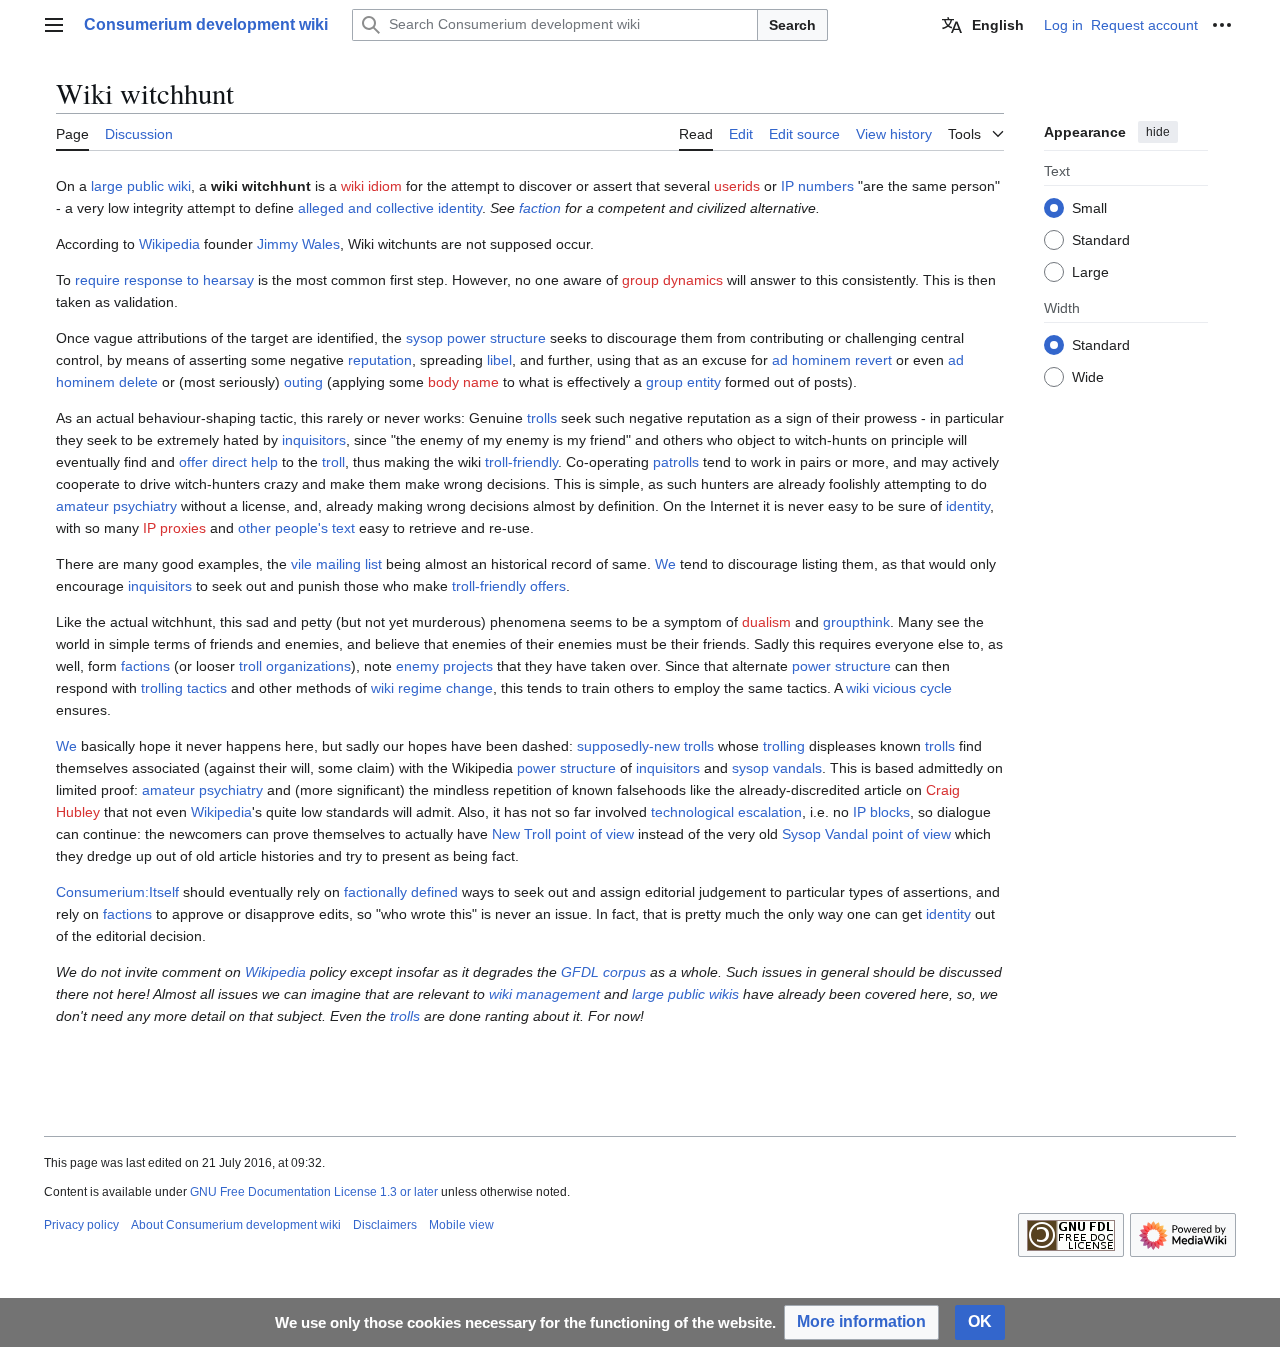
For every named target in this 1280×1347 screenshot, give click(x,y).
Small (1089, 207)
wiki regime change (432, 688)
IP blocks (881, 812)
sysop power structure (476, 338)
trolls (542, 418)
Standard (1101, 239)
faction (540, 208)
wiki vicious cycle (899, 688)
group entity (683, 382)
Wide (1088, 376)
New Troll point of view (563, 834)
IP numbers (817, 186)
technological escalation (726, 812)
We (665, 564)
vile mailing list (336, 564)
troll (333, 462)
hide (1158, 132)
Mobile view (461, 1225)
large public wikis (685, 994)
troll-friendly (521, 462)
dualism (766, 622)
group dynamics (672, 280)
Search (792, 25)
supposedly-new (628, 746)
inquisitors (314, 440)
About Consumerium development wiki (236, 1225)
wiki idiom (371, 186)
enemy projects (444, 666)
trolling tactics (184, 688)
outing (303, 382)
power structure (841, 666)
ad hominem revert (832, 360)
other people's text (296, 528)
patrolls (676, 462)
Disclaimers (385, 1225)
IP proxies (174, 528)
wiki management (544, 994)
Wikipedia (169, 244)
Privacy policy (81, 1225)
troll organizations (295, 666)
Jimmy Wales (298, 244)
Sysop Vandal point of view (866, 834)
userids (737, 186)
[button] (54, 25)
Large (1090, 271)
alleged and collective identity (390, 208)
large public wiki (141, 186)
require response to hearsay (164, 280)
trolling (784, 746)
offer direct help (228, 462)
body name (463, 382)
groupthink (856, 622)
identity (968, 506)
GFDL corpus (603, 972)
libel (499, 360)
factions (145, 666)
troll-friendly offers (509, 586)
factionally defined (401, 892)
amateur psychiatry (116, 506)
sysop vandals (777, 768)
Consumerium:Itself (117, 892)
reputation (380, 360)
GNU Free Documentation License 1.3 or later (314, 1192)
